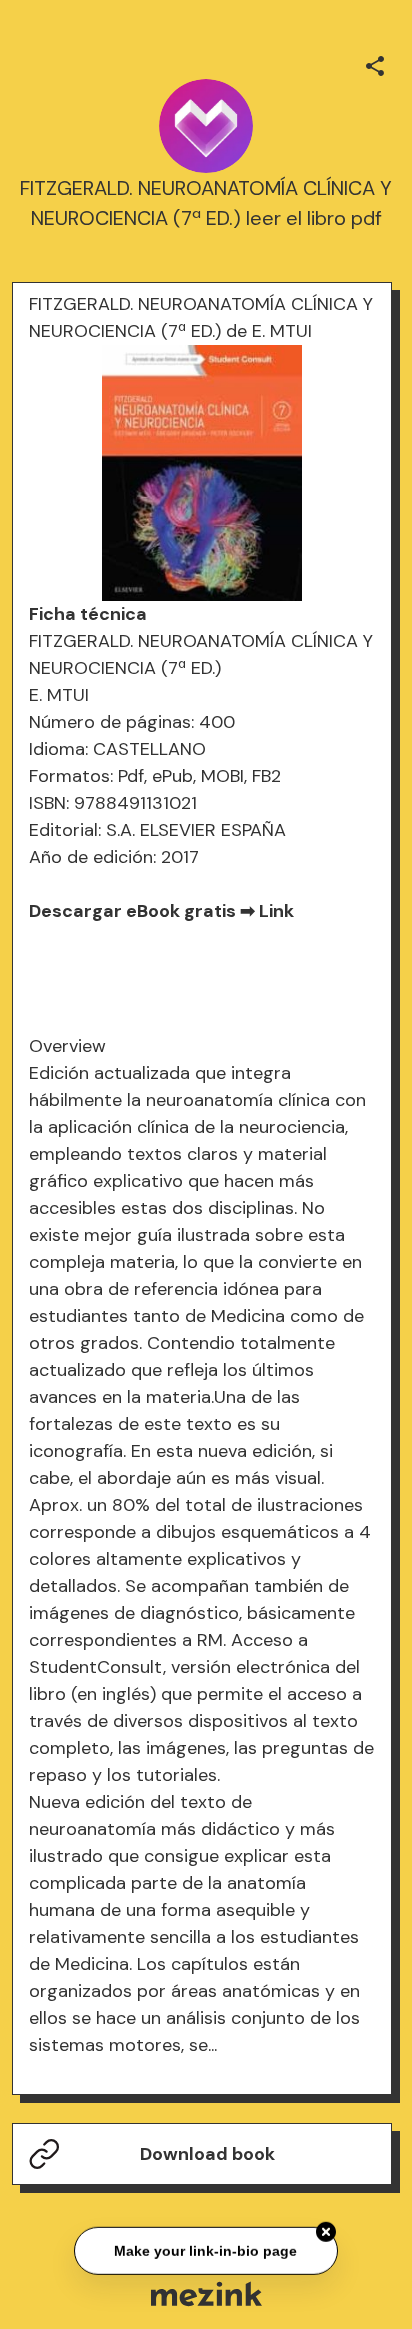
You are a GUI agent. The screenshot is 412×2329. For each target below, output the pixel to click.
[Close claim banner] (326, 2232)
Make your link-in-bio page (205, 2250)
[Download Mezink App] (206, 2293)
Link (276, 911)
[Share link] (375, 63)
